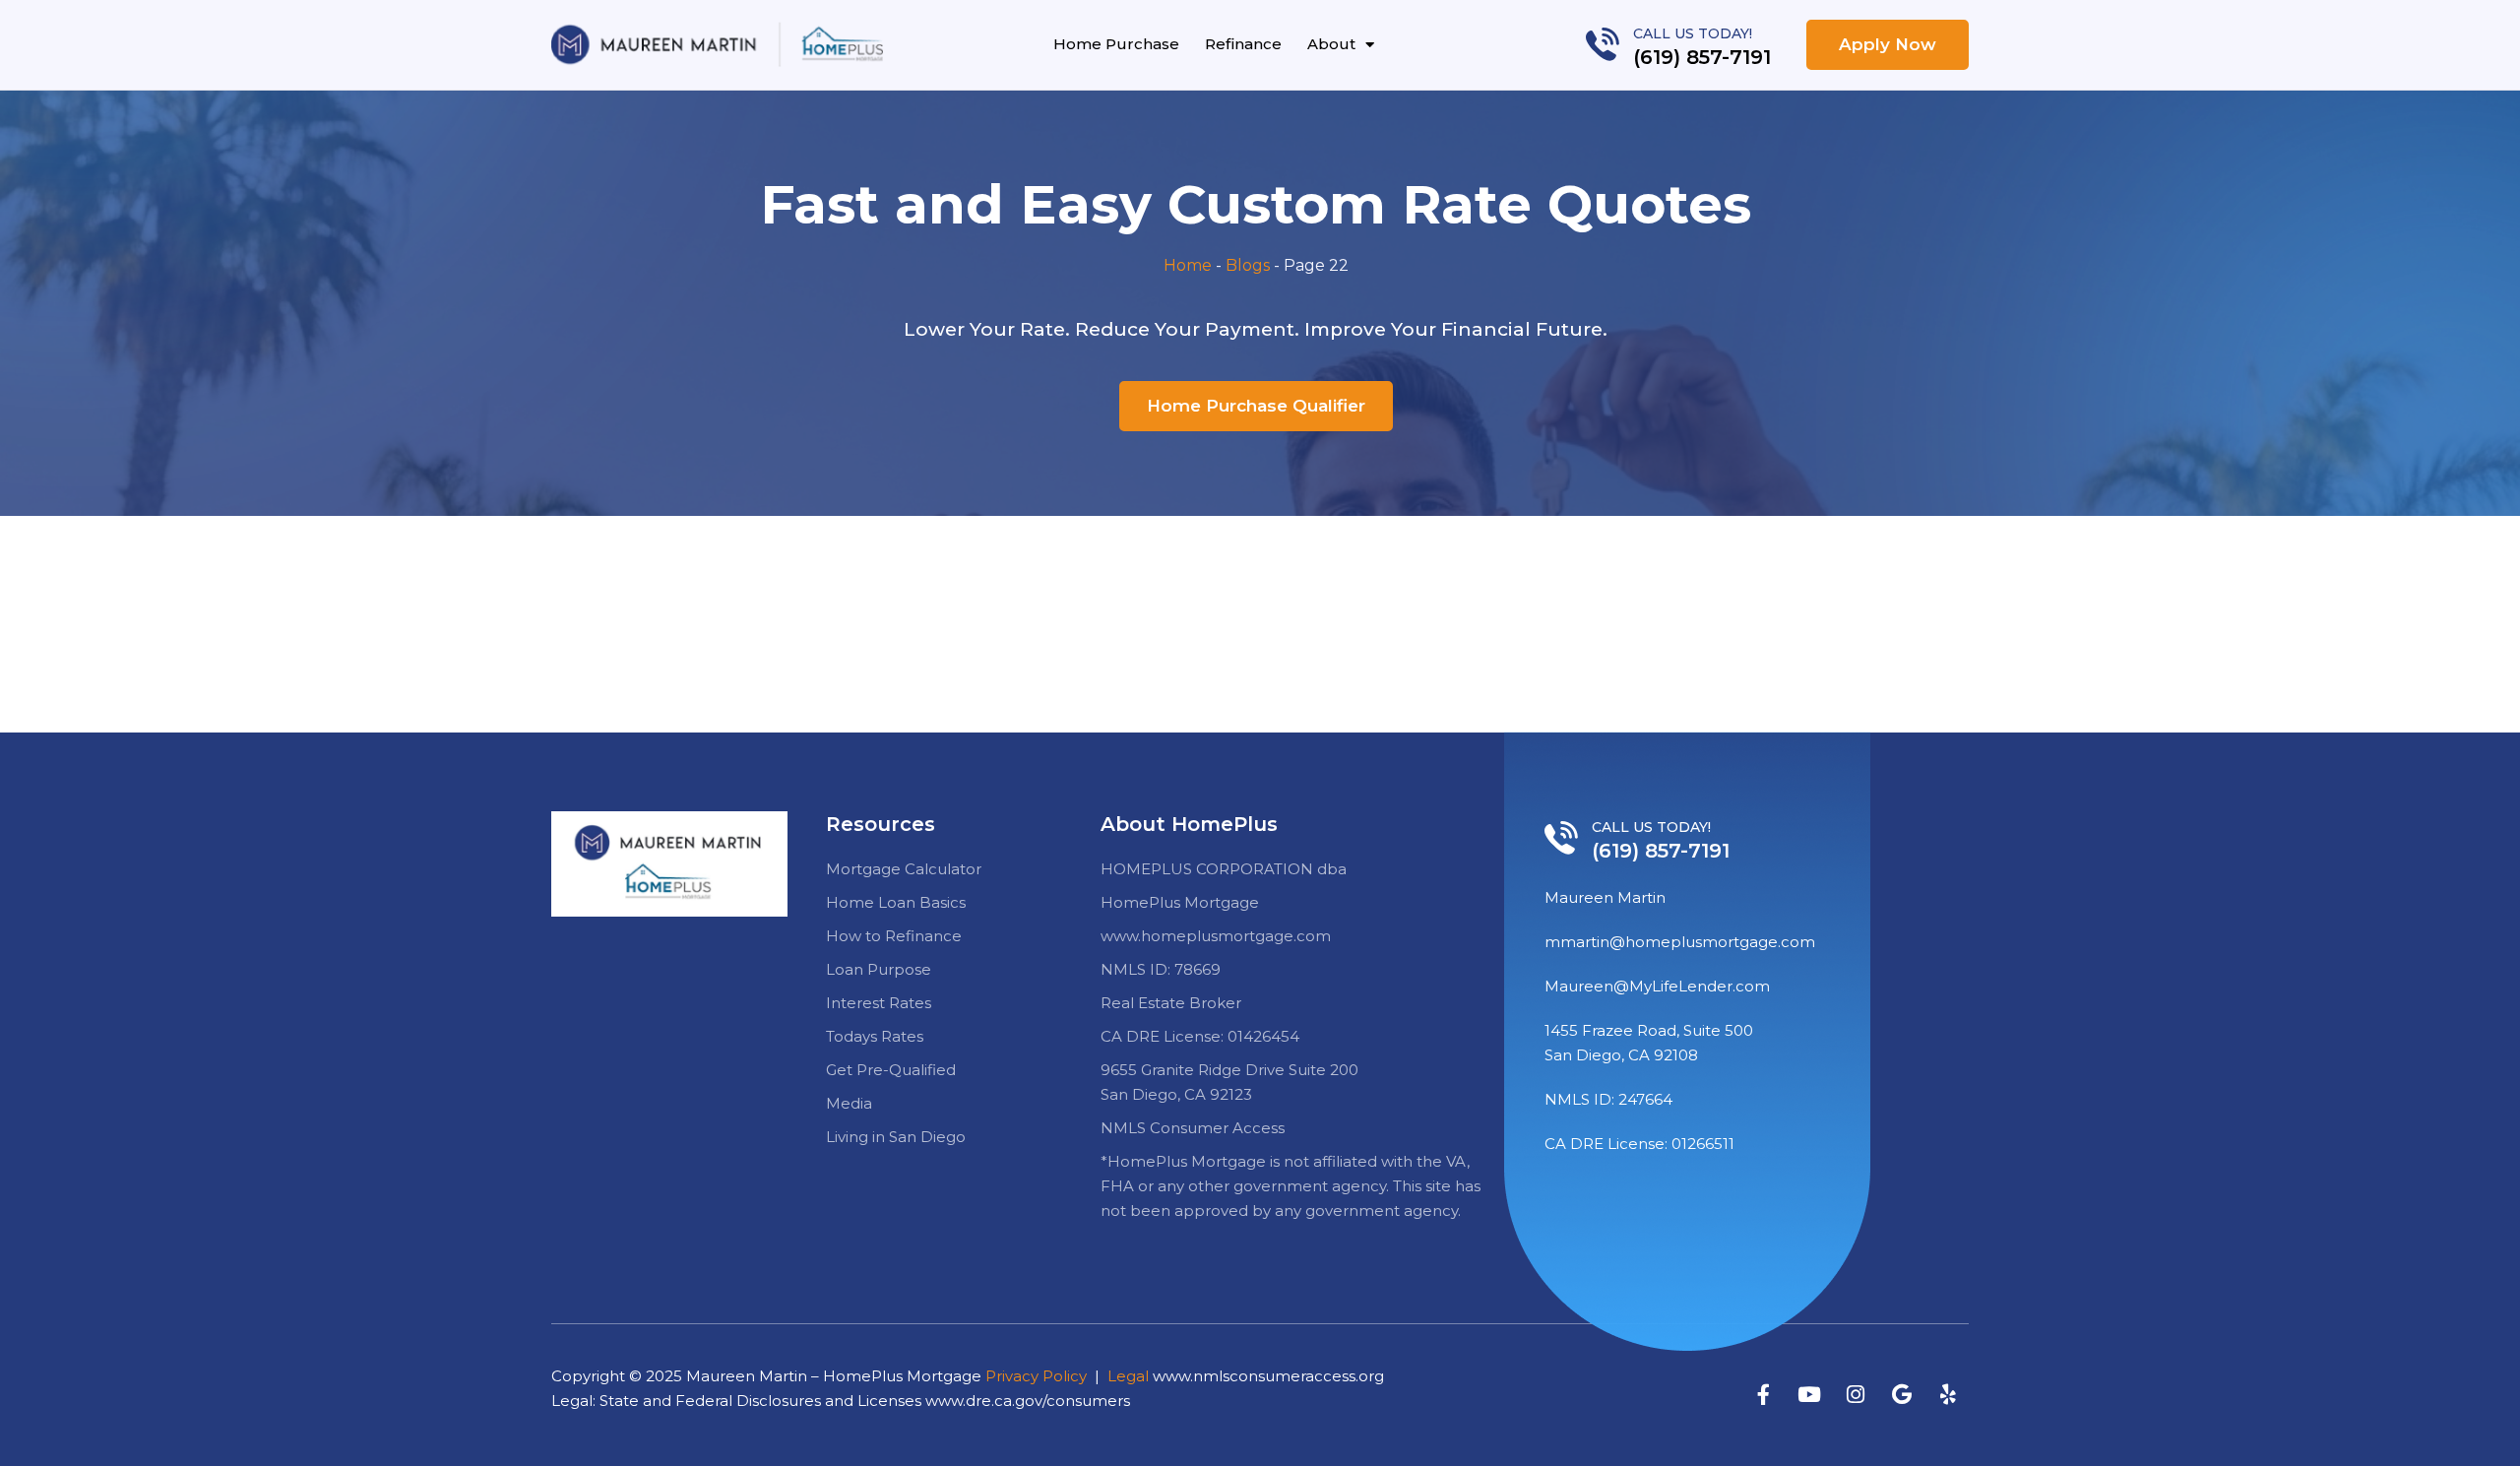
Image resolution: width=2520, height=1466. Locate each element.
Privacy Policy (1036, 1376)
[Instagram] (1856, 1395)
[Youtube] (1809, 1395)
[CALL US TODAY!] (1603, 44)
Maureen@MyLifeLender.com (1657, 986)
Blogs (1248, 265)
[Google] (1902, 1395)
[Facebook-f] (1763, 1395)
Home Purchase (1116, 44)
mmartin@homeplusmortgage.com (1680, 942)
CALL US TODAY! (1693, 33)
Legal (1128, 1376)
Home (1188, 265)
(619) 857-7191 (1702, 57)
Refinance (1243, 44)
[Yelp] (1948, 1395)
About (1331, 44)
